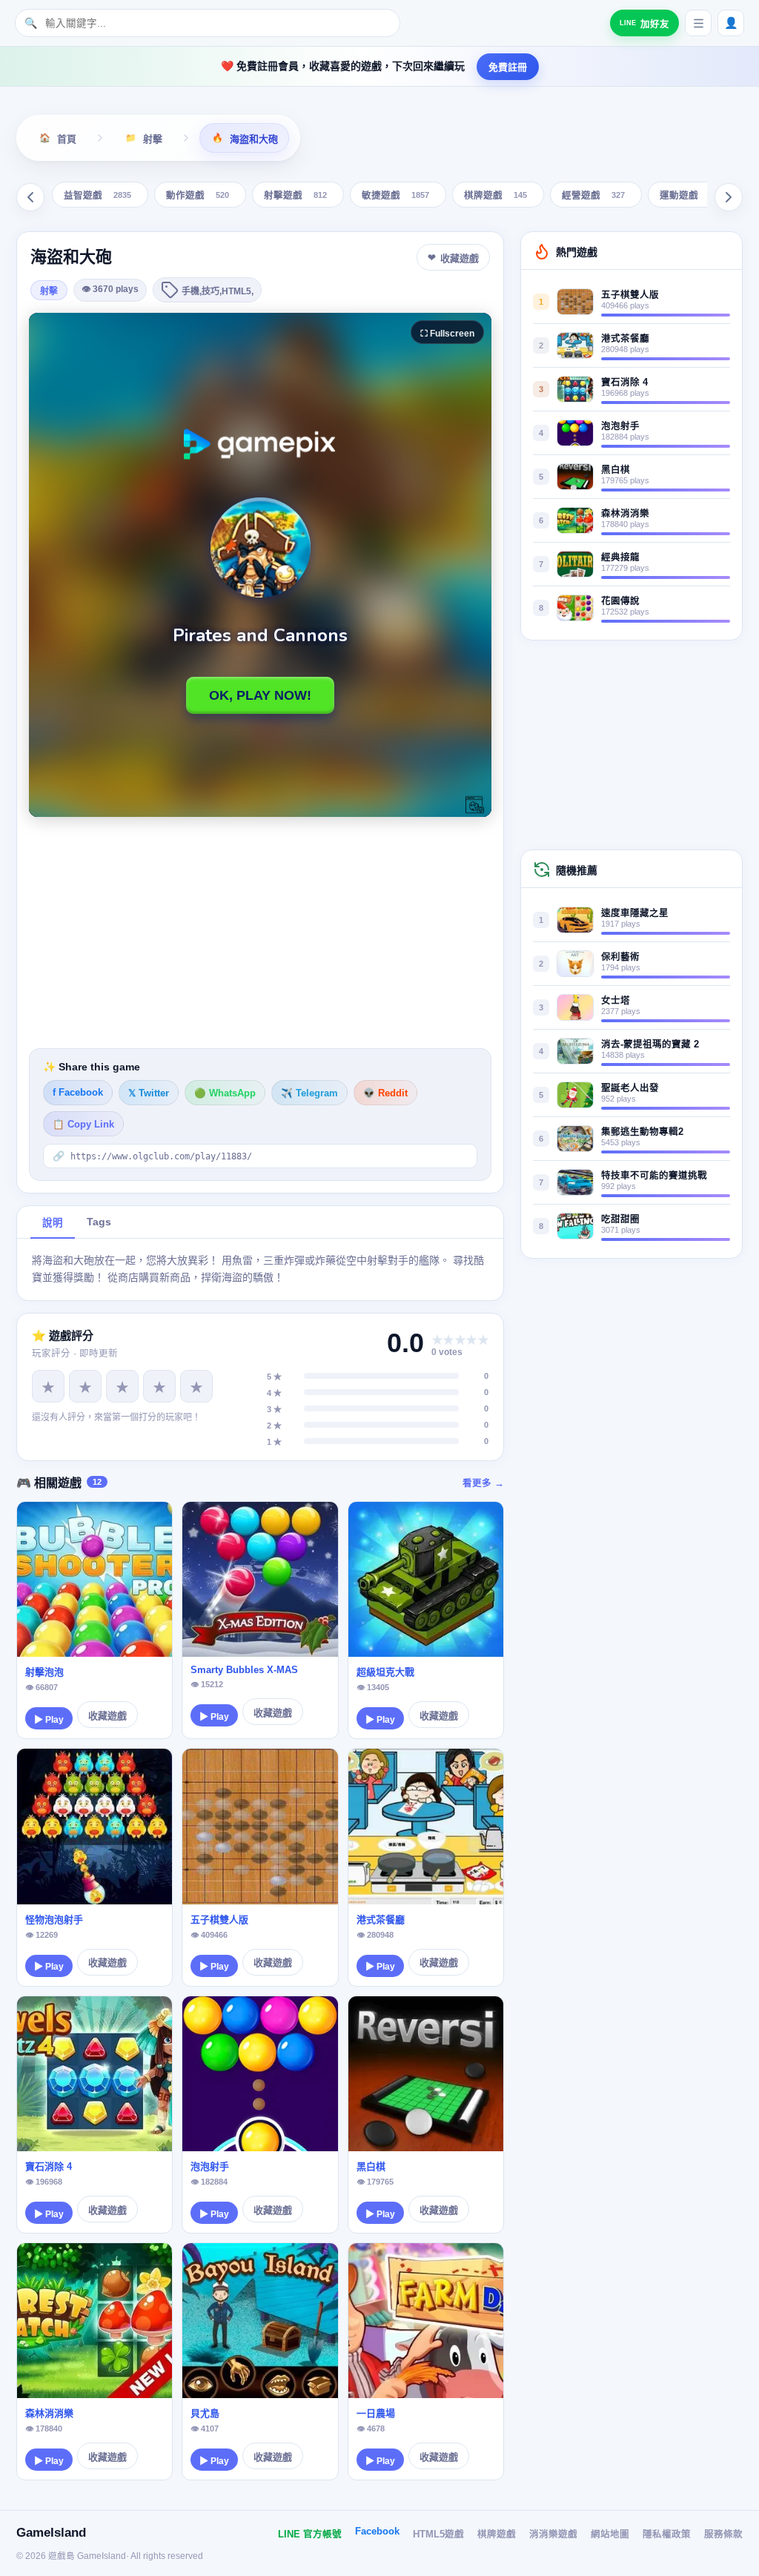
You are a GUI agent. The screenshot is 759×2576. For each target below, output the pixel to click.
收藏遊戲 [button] (460, 258)
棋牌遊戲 (495, 196)
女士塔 (616, 1001)
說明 (53, 1223)
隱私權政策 (667, 2534)
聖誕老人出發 (630, 1088)
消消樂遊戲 (553, 2534)
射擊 (49, 291)
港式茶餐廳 (381, 1920)
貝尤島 (205, 2413)
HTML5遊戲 (438, 2534)
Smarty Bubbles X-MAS (244, 1670)
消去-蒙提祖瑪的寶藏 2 (650, 1044)
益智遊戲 (97, 196)
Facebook (377, 2532)
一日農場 (376, 2413)
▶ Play (49, 1720)
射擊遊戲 (295, 196)
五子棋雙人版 (219, 1920)
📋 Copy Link (83, 1125)
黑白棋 (371, 2166)
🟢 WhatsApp (225, 1093)
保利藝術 (620, 957)
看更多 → (483, 1483)
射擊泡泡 (44, 1672)
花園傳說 (620, 601)
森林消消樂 (49, 2413)
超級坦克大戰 (385, 1672)
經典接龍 (620, 557)
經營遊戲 (593, 196)
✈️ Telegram (309, 1093)
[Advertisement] (260, 933)
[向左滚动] (30, 197)
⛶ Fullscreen (447, 334)
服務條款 (723, 2534)
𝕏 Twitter (149, 1093)
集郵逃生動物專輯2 (642, 1132)
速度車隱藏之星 (635, 913)
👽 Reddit (385, 1093)
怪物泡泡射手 (54, 1920)
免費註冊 (508, 67)
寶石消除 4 (49, 2166)
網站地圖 (610, 2534)
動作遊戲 (198, 196)
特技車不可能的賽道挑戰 (654, 1176)
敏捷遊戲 (395, 196)
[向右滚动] (729, 197)
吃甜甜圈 (620, 1219)
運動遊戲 (691, 196)
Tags (99, 1222)
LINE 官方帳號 (310, 2534)
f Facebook (78, 1093)
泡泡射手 (210, 2166)
